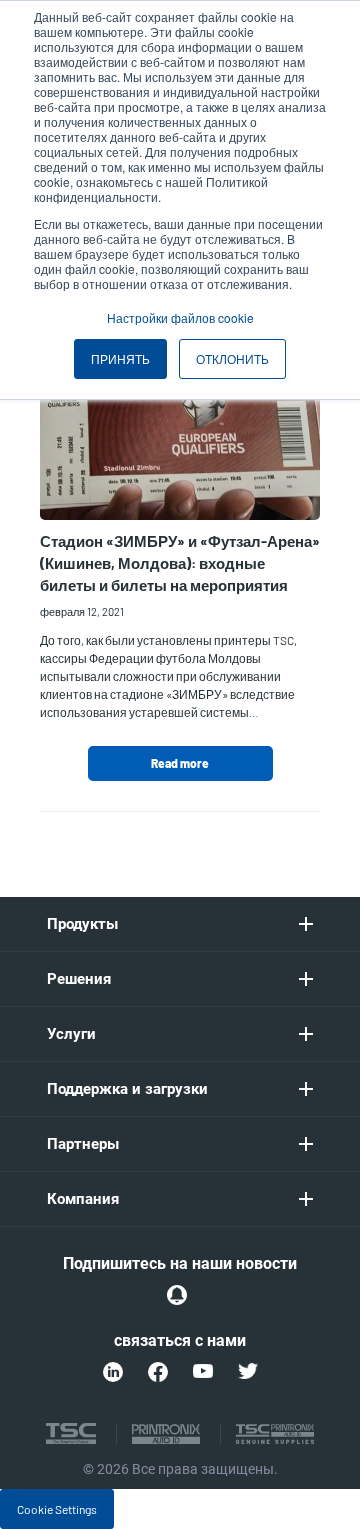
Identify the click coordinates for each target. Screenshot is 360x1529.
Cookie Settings (57, 1509)
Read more (180, 763)
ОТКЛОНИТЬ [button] (232, 358)
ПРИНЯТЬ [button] (120, 358)
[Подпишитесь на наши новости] (177, 1295)
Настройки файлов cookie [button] (180, 317)
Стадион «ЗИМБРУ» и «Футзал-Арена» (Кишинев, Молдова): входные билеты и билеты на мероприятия (180, 563)
